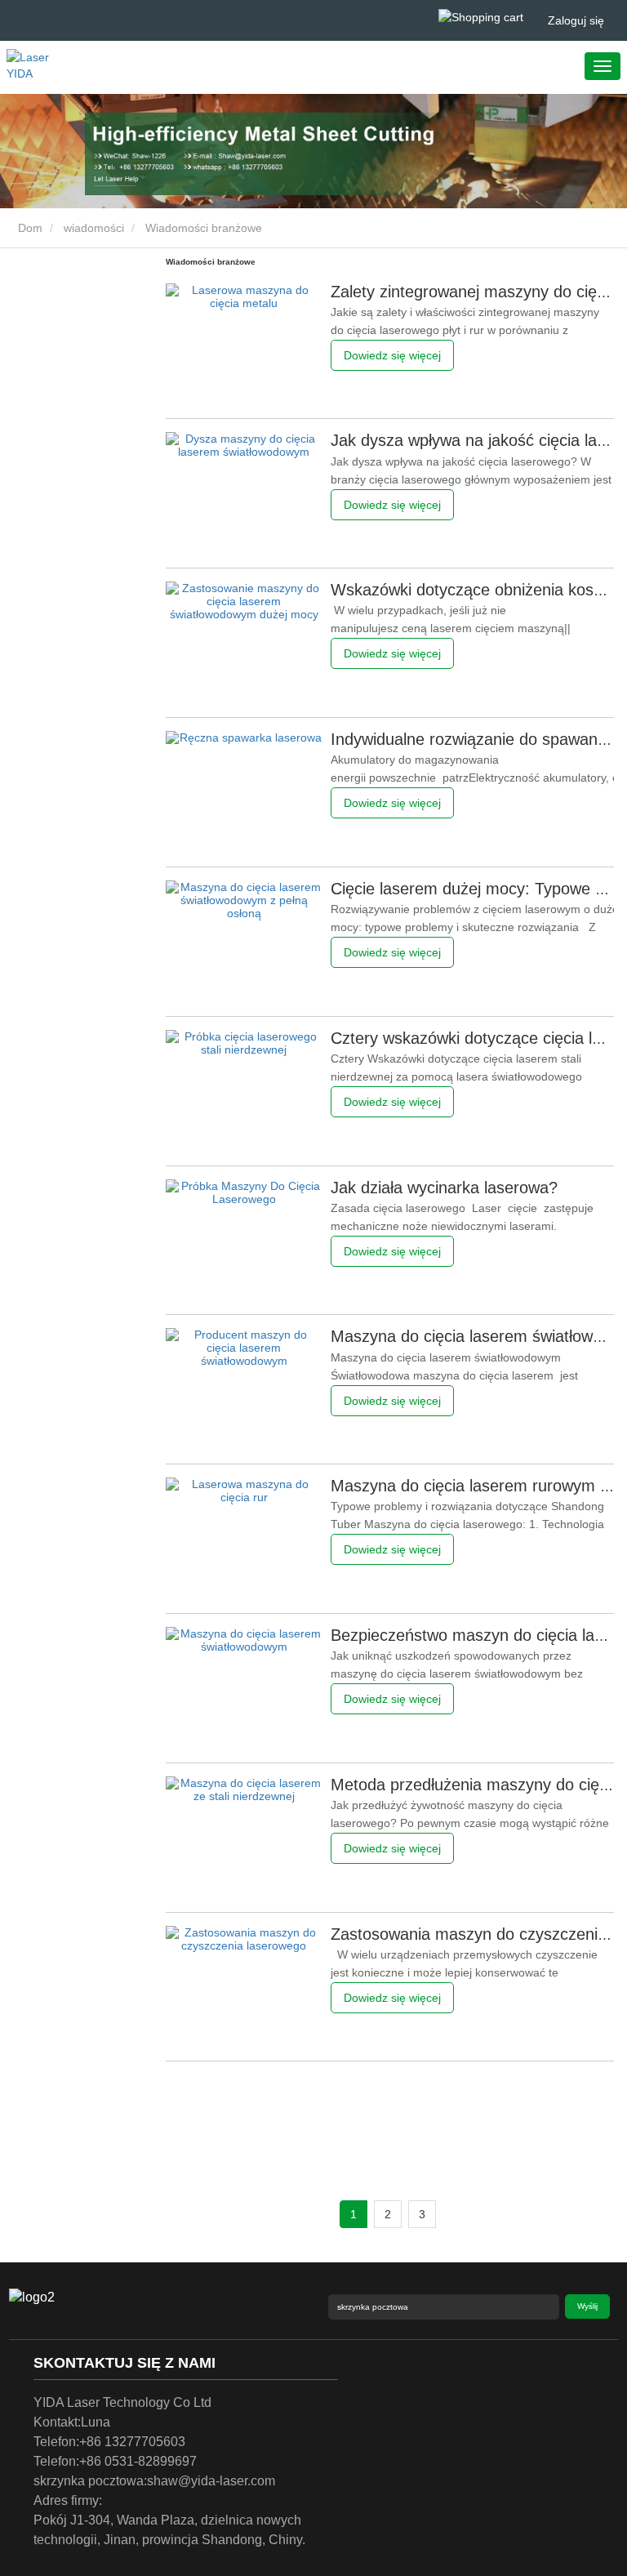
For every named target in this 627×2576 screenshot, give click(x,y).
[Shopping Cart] (481, 17)
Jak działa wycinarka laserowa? (444, 1188)
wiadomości (94, 228)
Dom (29, 228)
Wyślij (587, 2306)
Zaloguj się (576, 20)
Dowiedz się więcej (392, 355)
